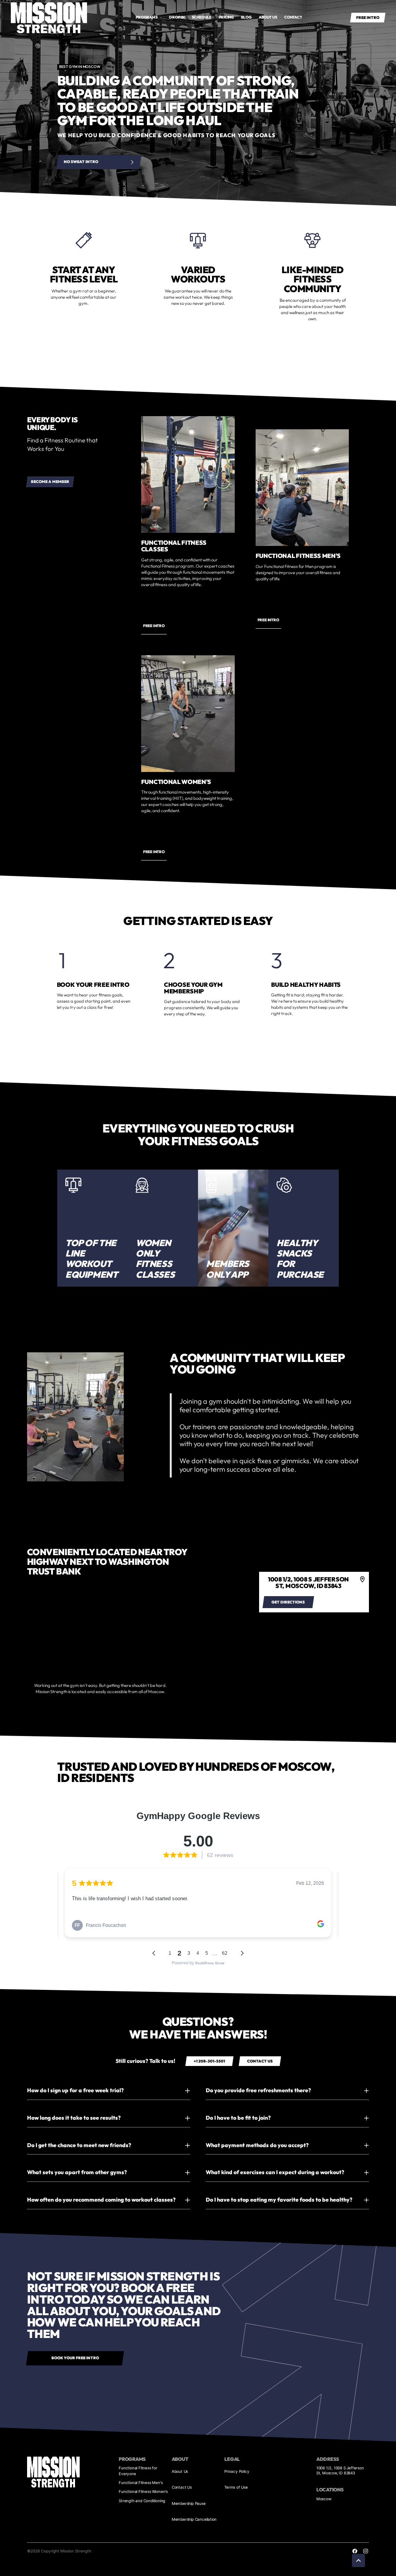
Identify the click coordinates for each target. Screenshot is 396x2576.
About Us (180, 2471)
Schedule (202, 17)
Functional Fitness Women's (143, 2491)
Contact (293, 17)
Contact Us (182, 2487)
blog (246, 17)
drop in (177, 17)
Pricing (226, 17)
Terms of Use (236, 2487)
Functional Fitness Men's (141, 2482)
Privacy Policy (237, 2471)
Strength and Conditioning (142, 2501)
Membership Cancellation (194, 2519)
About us (268, 17)
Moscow (324, 2499)
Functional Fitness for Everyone (138, 2471)
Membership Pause (189, 2503)
